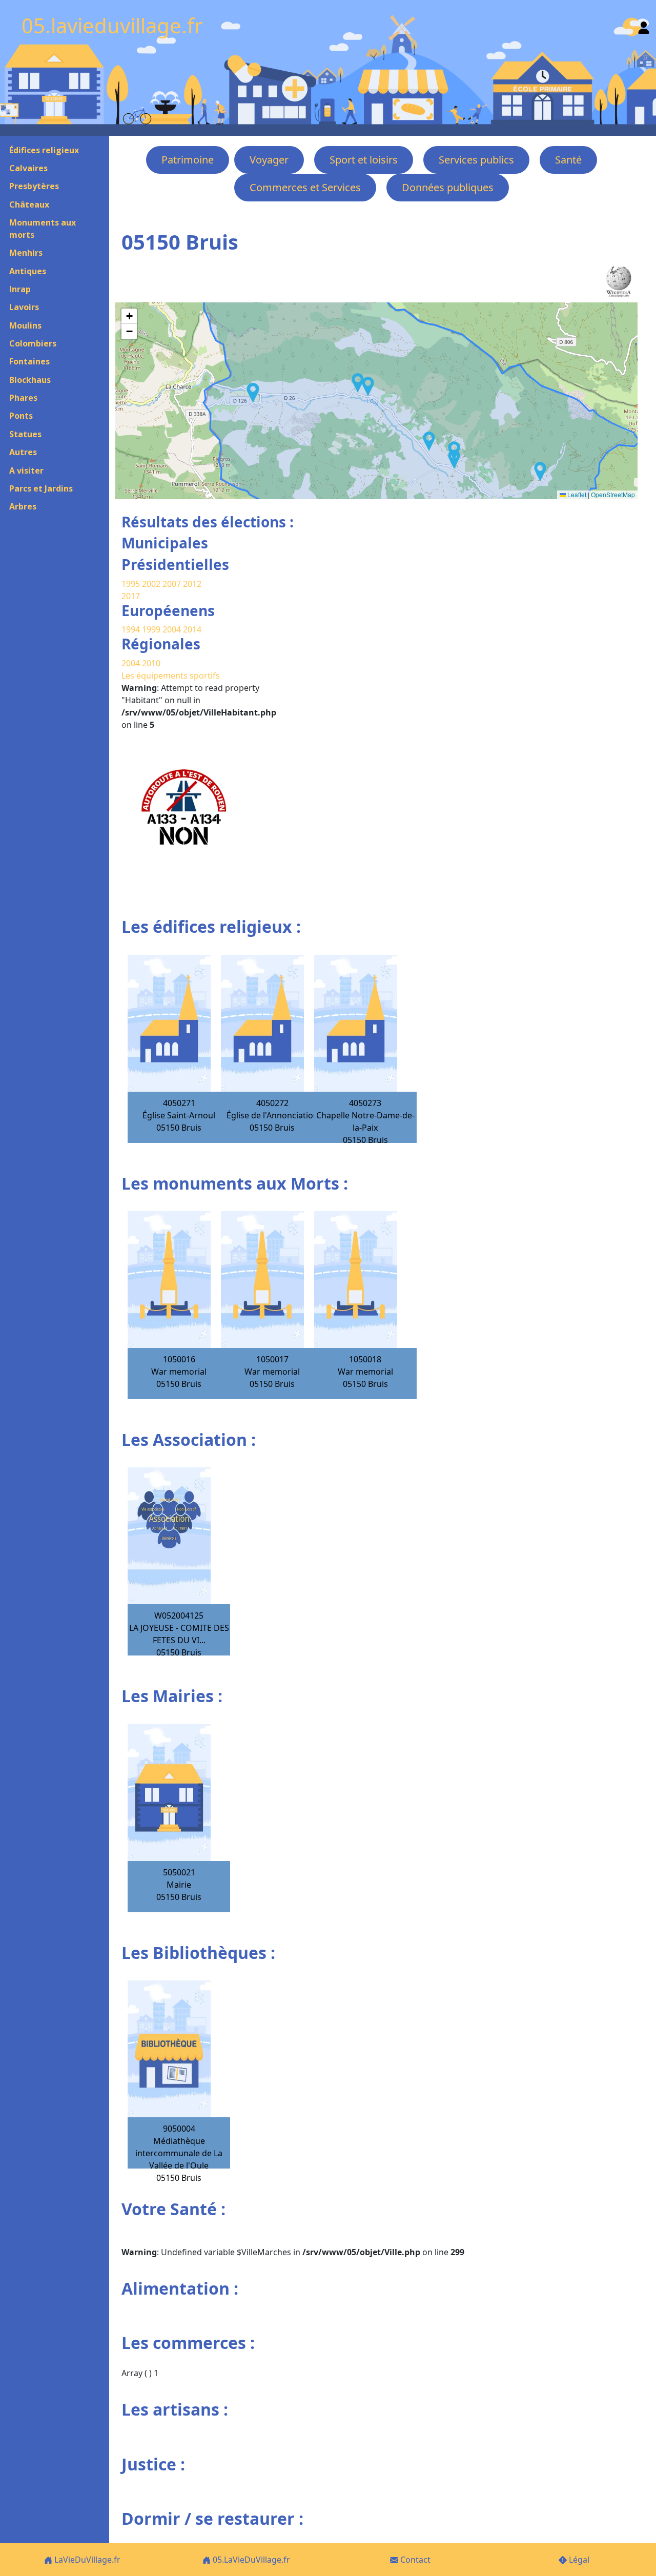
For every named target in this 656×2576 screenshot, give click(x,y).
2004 (173, 629)
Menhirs (26, 253)
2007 (172, 584)
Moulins (25, 325)
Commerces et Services (305, 187)
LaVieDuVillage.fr (86, 2560)
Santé (568, 160)
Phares (23, 398)
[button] (454, 459)
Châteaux (29, 205)
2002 (151, 584)
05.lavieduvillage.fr (112, 25)
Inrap (20, 289)
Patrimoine (188, 160)
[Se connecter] (644, 25)
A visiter (26, 471)
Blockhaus (30, 380)
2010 (151, 663)
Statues (25, 434)
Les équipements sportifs (171, 676)
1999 (152, 629)
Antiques (28, 271)
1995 (131, 584)
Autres (23, 452)
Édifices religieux (44, 150)
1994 (132, 629)
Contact (414, 2560)
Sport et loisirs (364, 160)
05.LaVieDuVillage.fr (250, 2560)
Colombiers (33, 343)
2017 (131, 596)
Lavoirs (24, 307)
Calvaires (28, 168)
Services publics (476, 160)
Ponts (21, 416)
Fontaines (29, 361)
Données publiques (448, 187)
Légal (578, 2560)
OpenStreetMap (613, 494)
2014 (192, 629)
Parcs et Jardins (41, 488)
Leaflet (576, 494)
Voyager (269, 160)
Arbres (23, 506)
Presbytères (34, 186)
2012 (192, 584)
